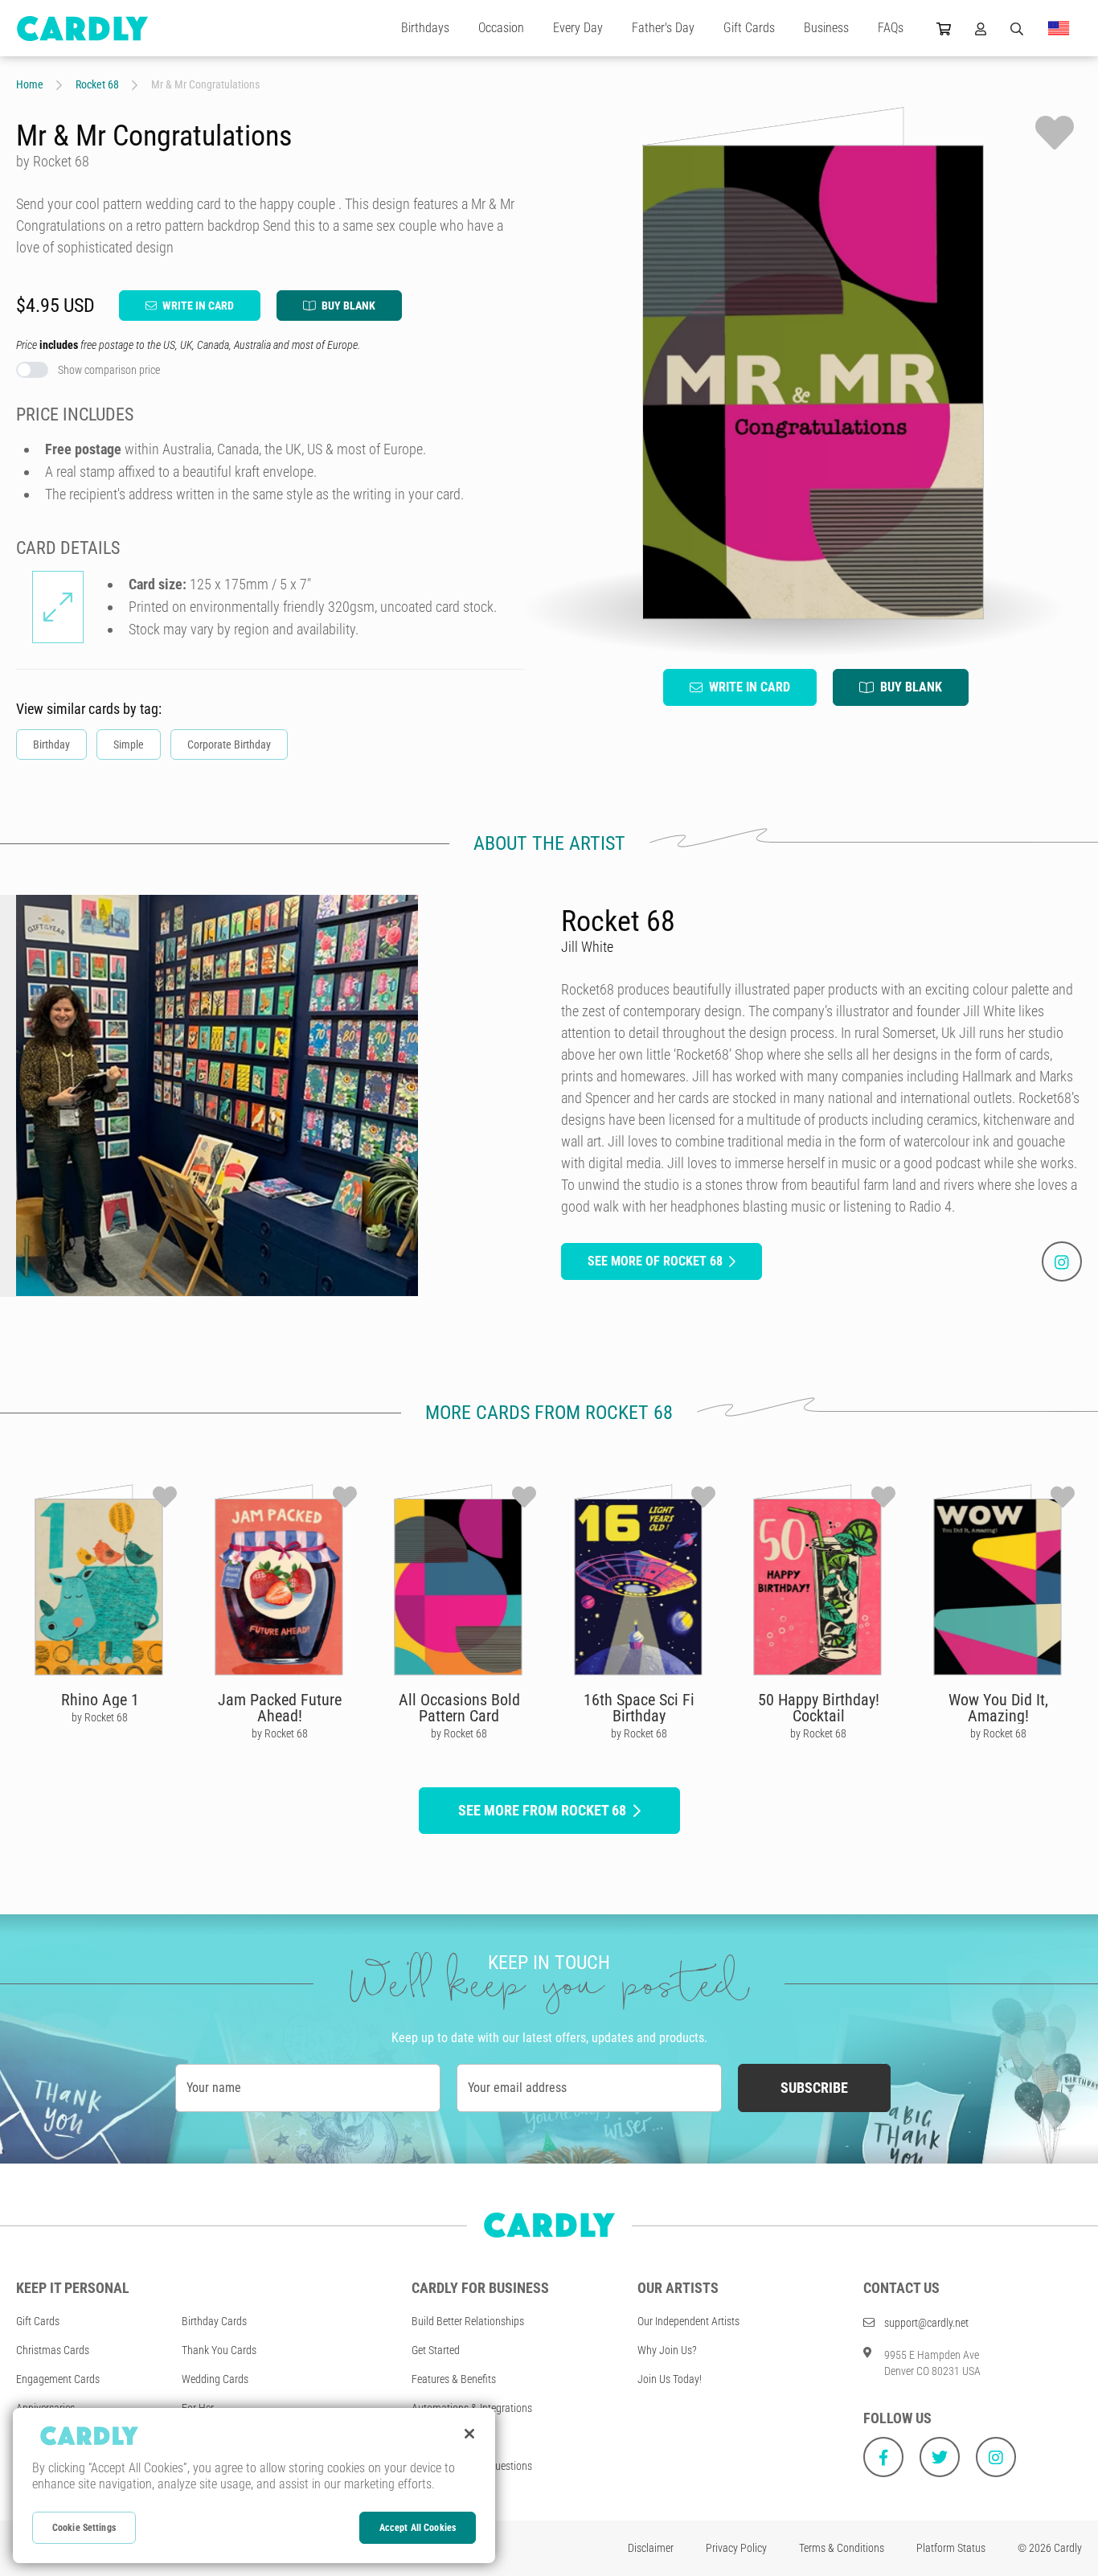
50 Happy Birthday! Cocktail (819, 1708)
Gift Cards (749, 28)
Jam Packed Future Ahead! (280, 1708)
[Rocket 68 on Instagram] (1062, 1261)
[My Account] (981, 28)
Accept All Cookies (418, 2528)
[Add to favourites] (1055, 133)
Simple (129, 744)
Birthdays (425, 28)
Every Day (578, 28)
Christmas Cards (53, 2350)
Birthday (51, 744)
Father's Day (663, 28)
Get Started (436, 2350)
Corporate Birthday (229, 744)
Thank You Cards (219, 2350)
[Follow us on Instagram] (996, 2457)
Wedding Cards (215, 2379)
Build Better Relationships (468, 2321)
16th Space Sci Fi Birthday (639, 1708)
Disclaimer (651, 2548)
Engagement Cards (58, 2379)
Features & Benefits (454, 2379)
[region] (254, 2486)
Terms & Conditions (842, 2548)
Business (826, 28)
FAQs (891, 28)
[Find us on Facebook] (883, 2457)
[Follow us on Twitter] (940, 2457)
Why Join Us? (667, 2350)
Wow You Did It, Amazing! (998, 1708)
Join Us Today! (670, 2379)
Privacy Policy (736, 2548)
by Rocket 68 (100, 1717)
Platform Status (951, 2548)
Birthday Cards (214, 2321)
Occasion (501, 28)
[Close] (469, 2434)
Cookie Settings (84, 2528)
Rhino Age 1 (100, 1700)
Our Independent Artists (688, 2321)
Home (30, 84)
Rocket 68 (97, 84)
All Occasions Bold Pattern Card (459, 1708)
